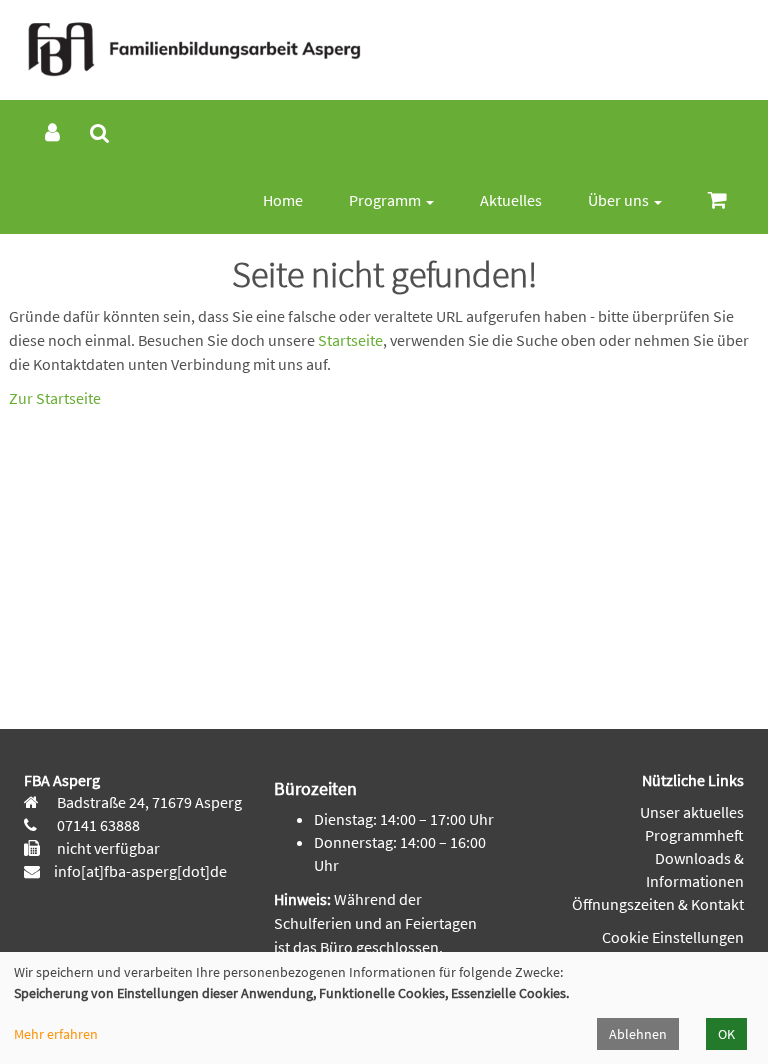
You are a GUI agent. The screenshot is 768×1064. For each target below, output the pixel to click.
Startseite (350, 340)
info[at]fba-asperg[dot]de (140, 871)
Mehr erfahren (56, 1034)
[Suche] (99, 133)
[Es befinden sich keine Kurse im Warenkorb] (717, 200)
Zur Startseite (55, 398)
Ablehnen (638, 1034)
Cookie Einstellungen (673, 937)
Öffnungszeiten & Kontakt (658, 904)
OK (726, 1034)
